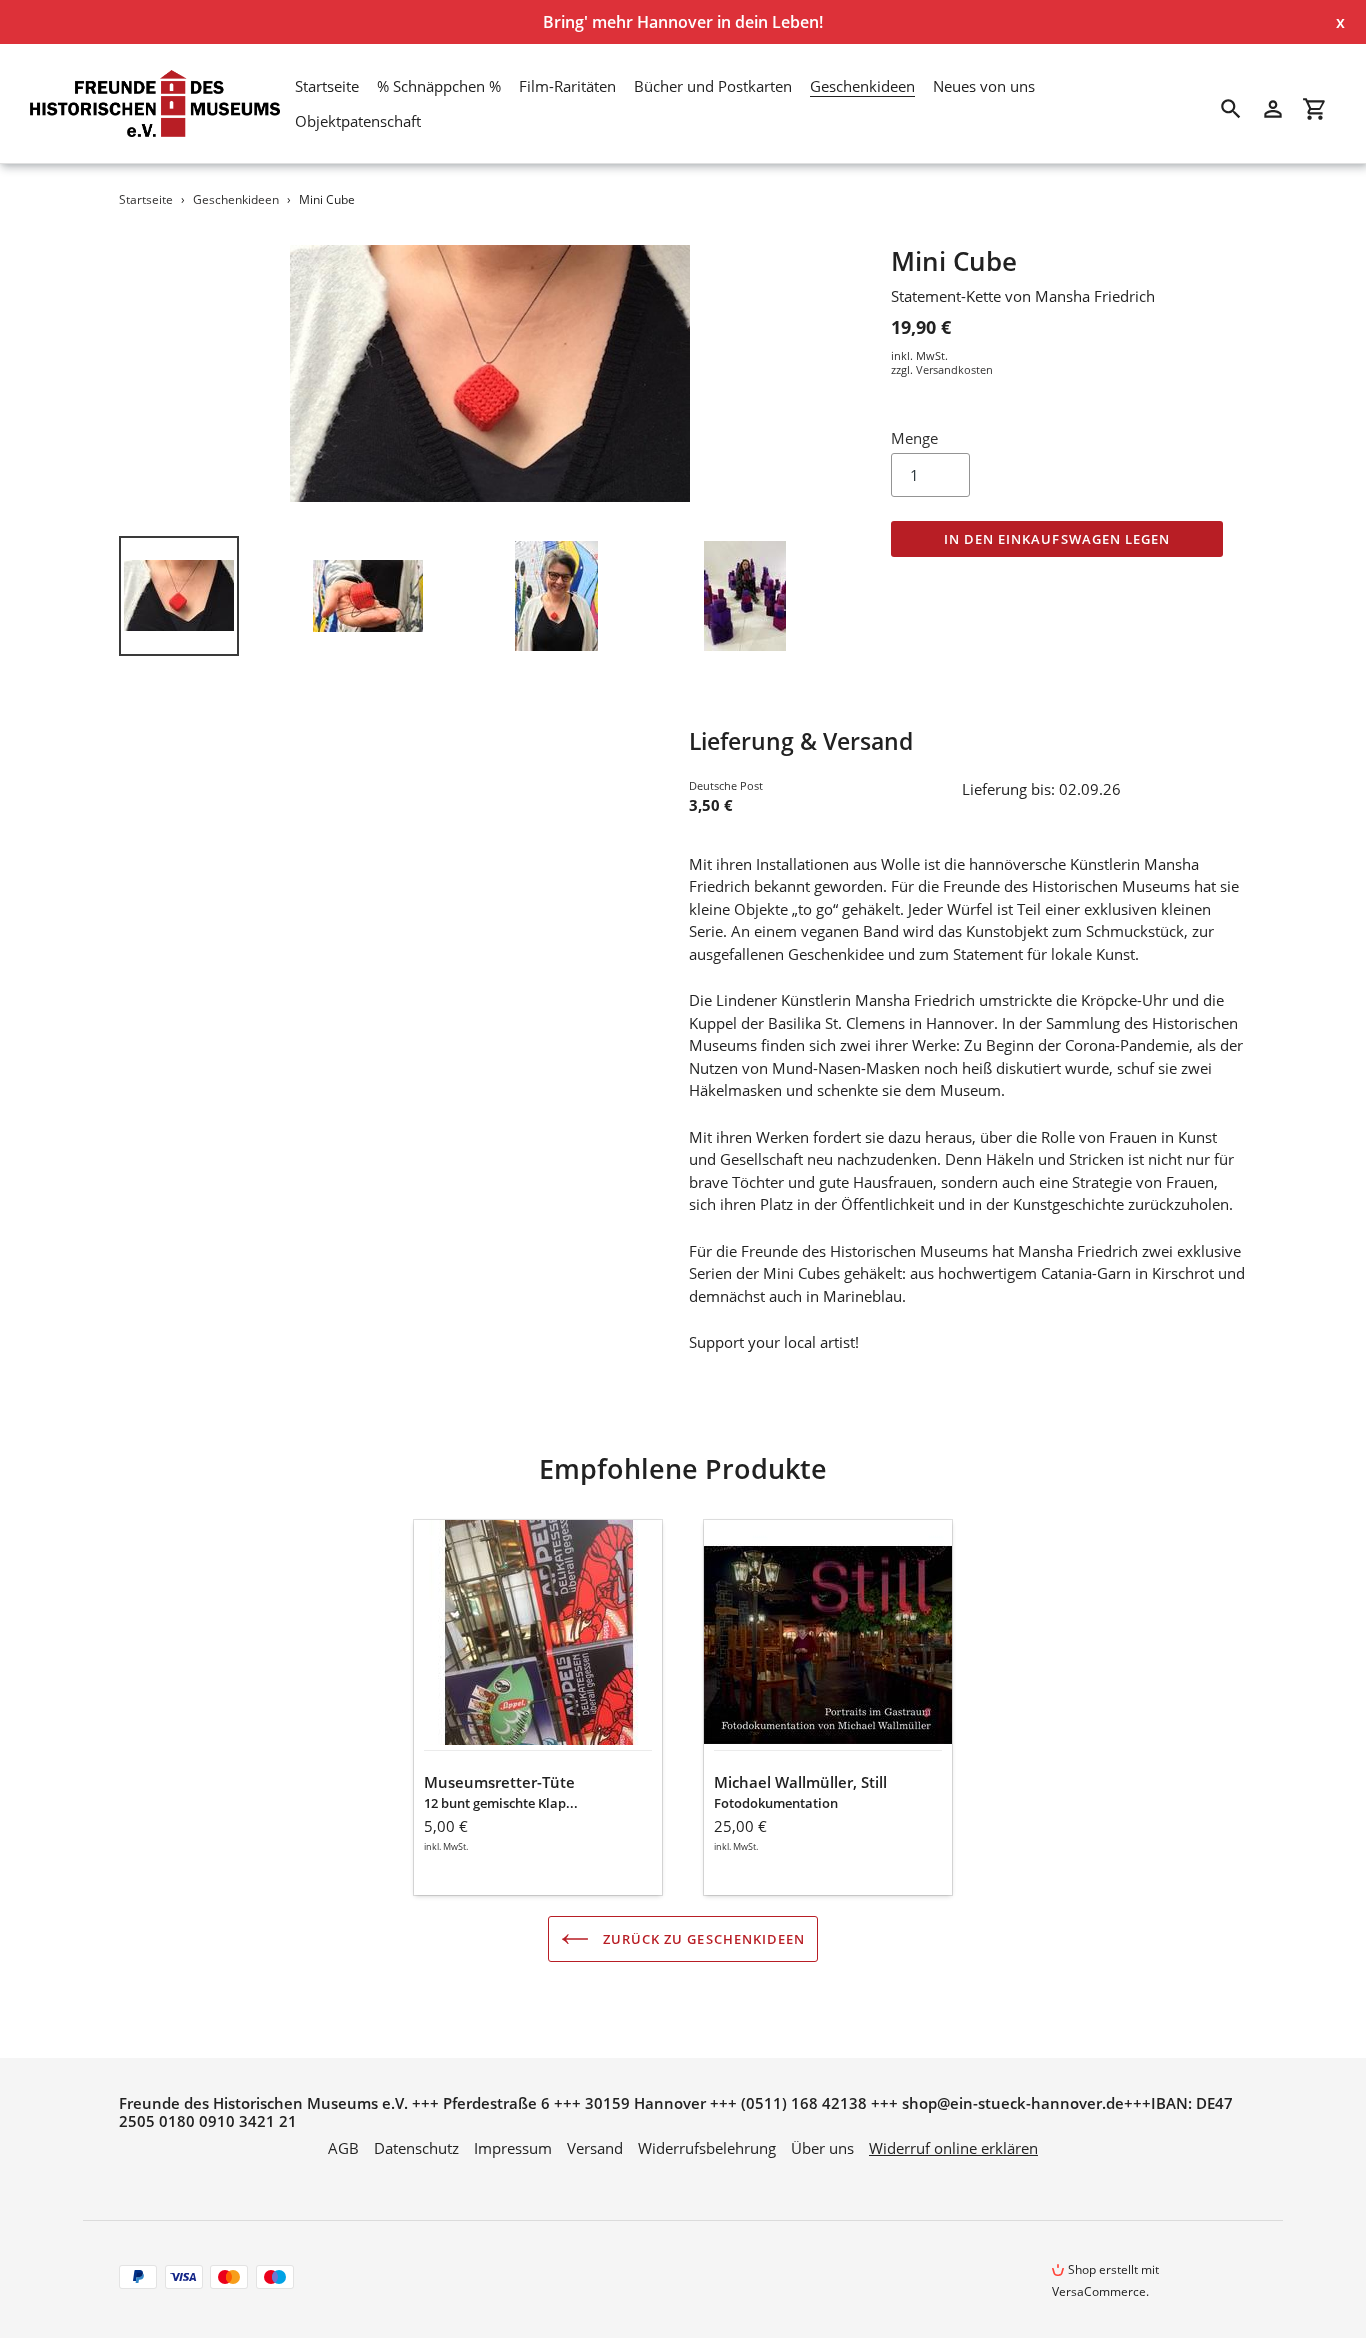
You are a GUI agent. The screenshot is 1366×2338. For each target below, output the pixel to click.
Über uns (822, 2148)
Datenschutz (416, 2148)
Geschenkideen (236, 199)
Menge (914, 438)
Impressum (513, 2148)
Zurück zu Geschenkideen (702, 1939)
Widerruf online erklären (953, 2148)
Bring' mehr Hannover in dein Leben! (683, 22)
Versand (595, 2148)
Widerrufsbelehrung (707, 2148)
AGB (343, 2148)
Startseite (146, 199)
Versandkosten (954, 369)
